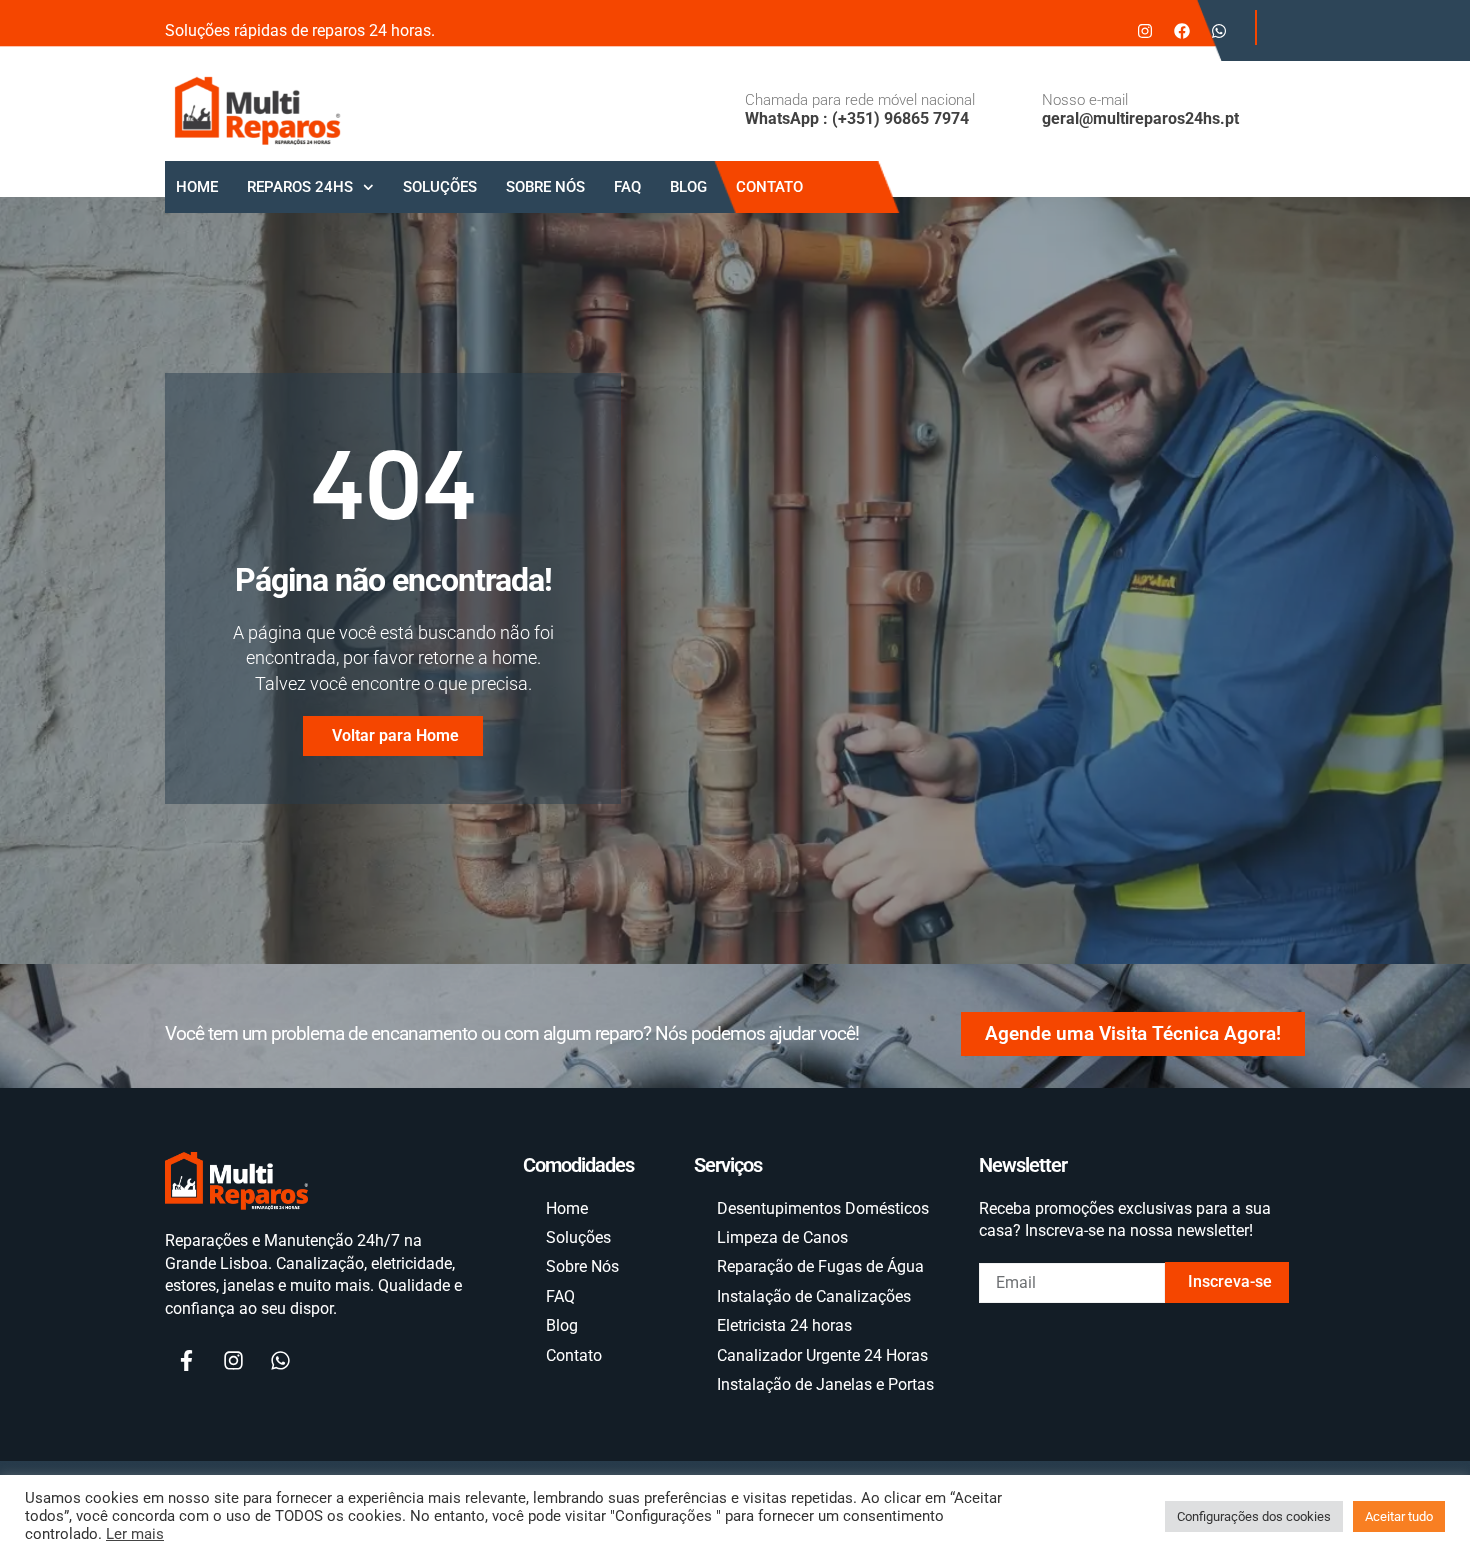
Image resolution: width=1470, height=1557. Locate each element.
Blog (688, 187)
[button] (1275, 27)
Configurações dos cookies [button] (1254, 1516)
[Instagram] (1145, 31)
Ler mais (135, 1534)
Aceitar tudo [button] (1399, 1516)
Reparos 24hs (300, 187)
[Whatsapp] (1219, 31)
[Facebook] (1182, 31)
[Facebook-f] (186, 1361)
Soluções (440, 187)
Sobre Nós (545, 187)
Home (197, 187)
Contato (769, 187)
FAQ (627, 187)
